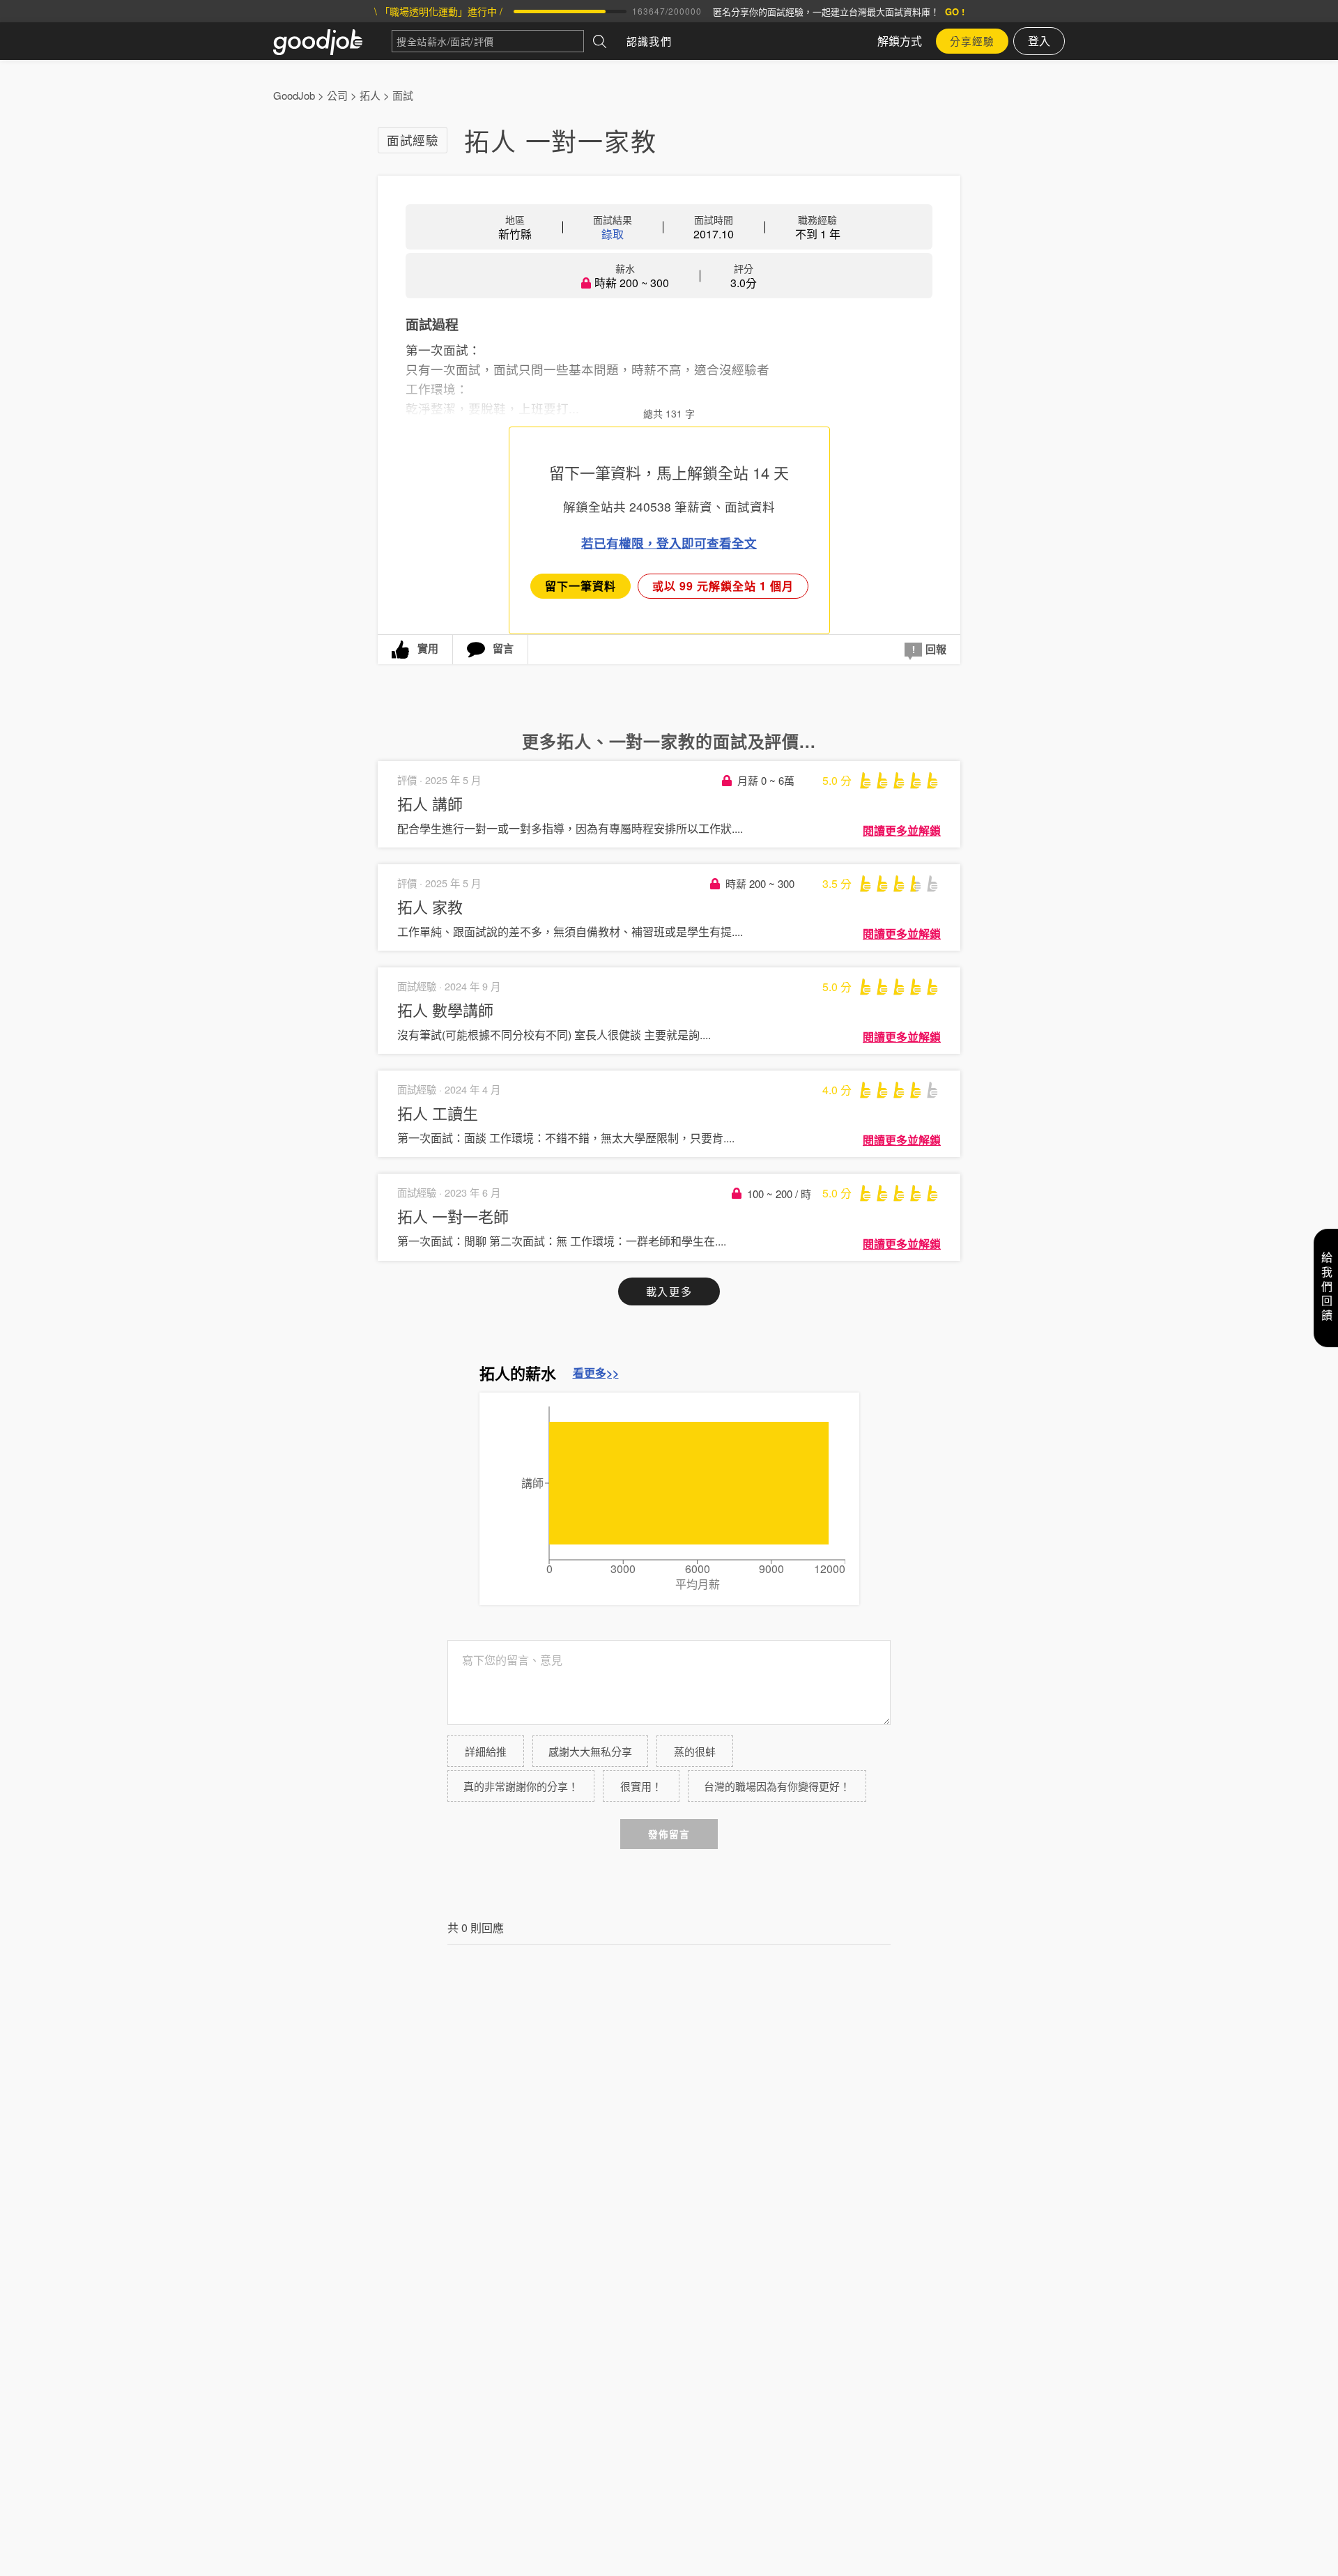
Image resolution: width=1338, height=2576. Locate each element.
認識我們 (649, 41)
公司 (337, 95)
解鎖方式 (900, 41)
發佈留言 (669, 1834)
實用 (428, 648)
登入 (1039, 41)
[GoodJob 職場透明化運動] (332, 41)
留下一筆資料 (580, 586)
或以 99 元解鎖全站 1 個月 (723, 586)
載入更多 (669, 1291)
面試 (403, 95)
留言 (503, 648)
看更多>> (596, 1373)
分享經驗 (972, 41)
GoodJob (294, 95)
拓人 (370, 95)
